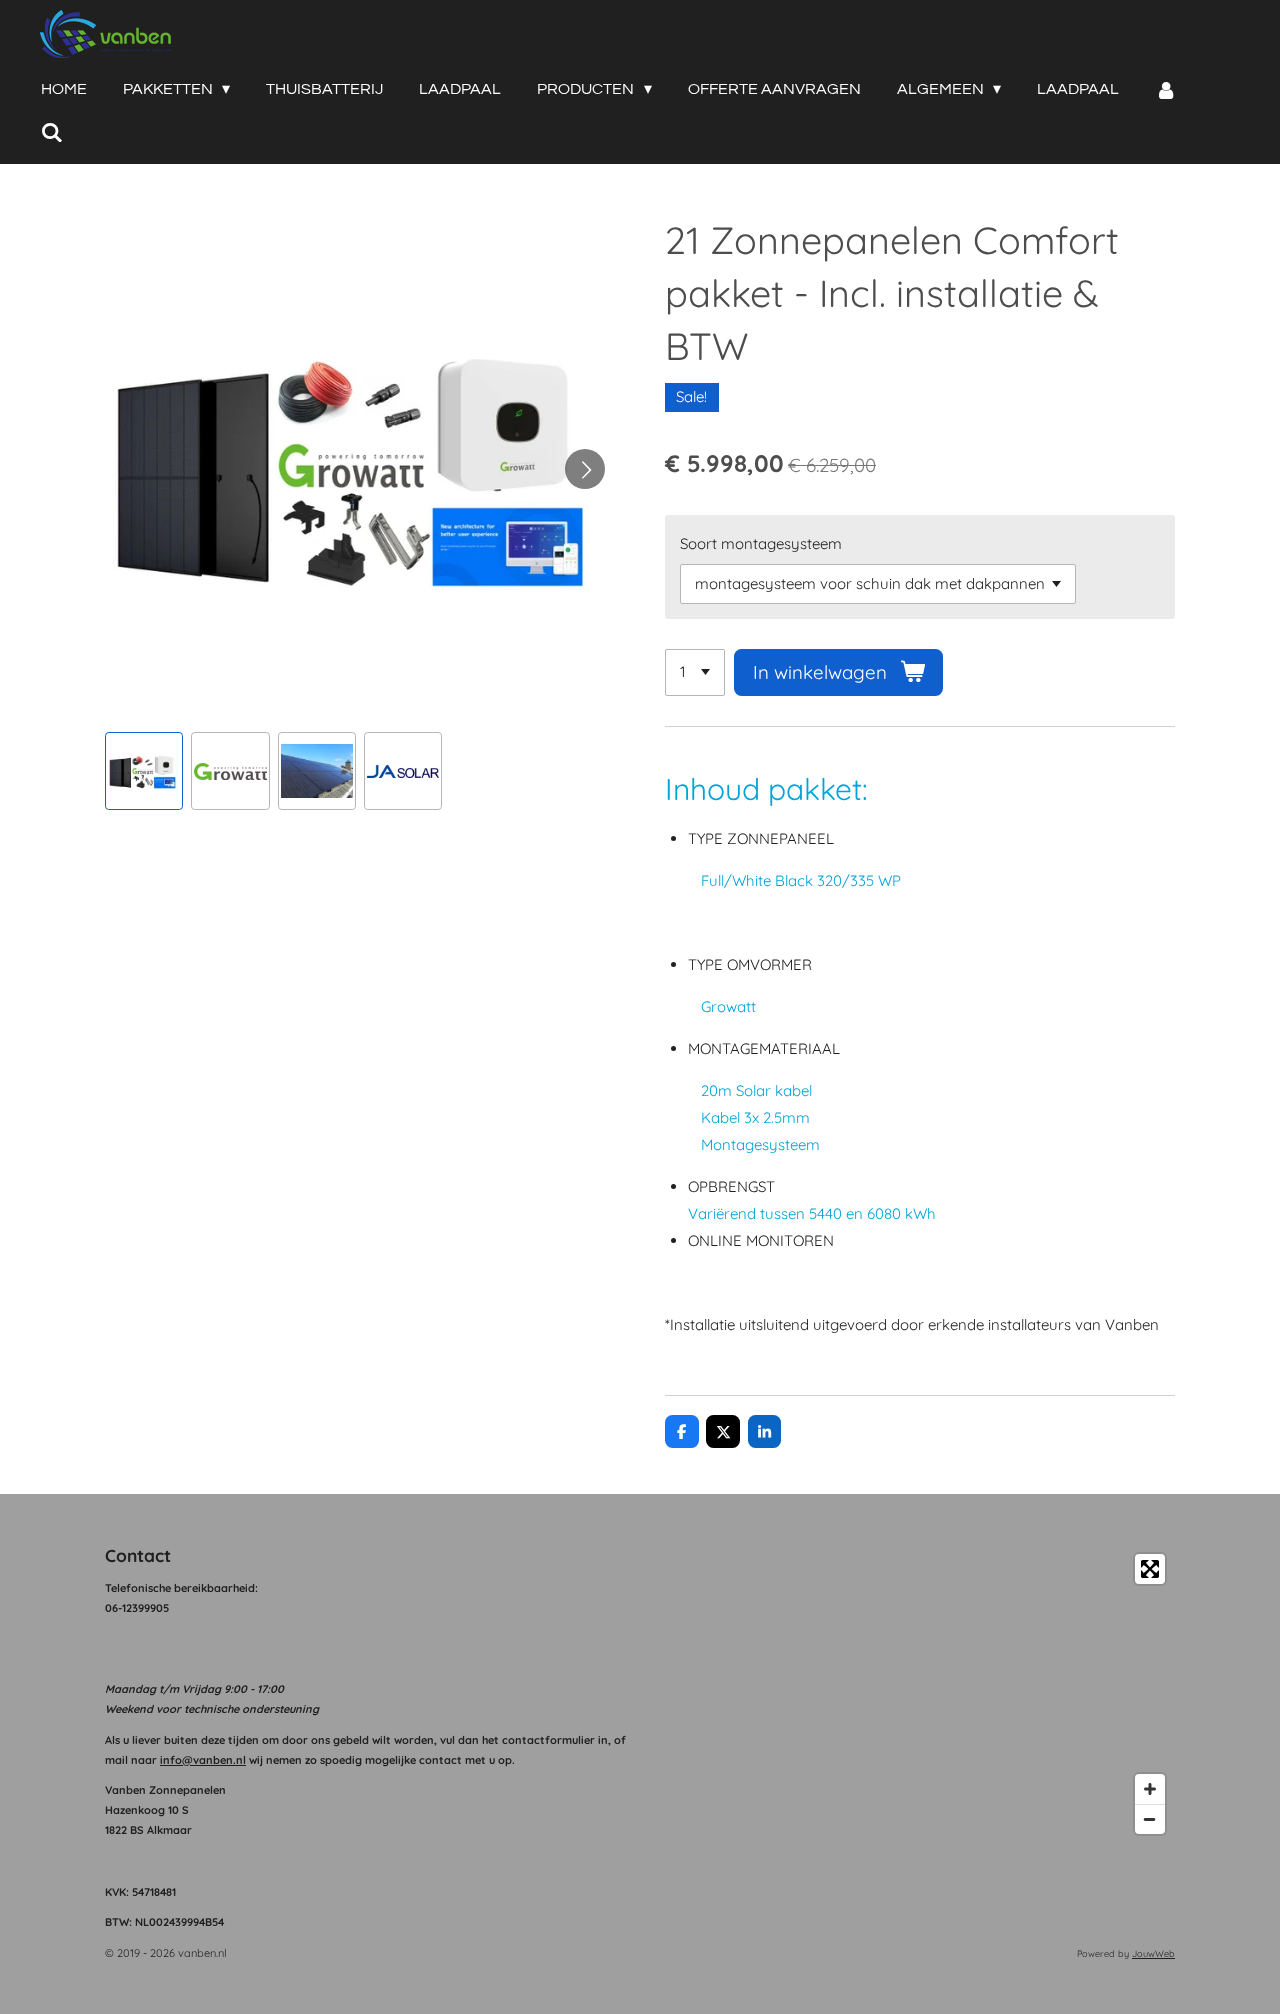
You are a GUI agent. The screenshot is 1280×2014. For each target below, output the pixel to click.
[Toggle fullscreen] (1150, 1569)
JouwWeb (1153, 1953)
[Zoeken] (52, 132)
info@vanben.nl (203, 1760)
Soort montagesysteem (761, 543)
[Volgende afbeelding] (585, 469)
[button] (144, 771)
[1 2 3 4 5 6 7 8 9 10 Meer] (695, 672)
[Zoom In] (1150, 1789)
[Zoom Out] (1150, 1819)
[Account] (1166, 89)
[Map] (913, 1694)
